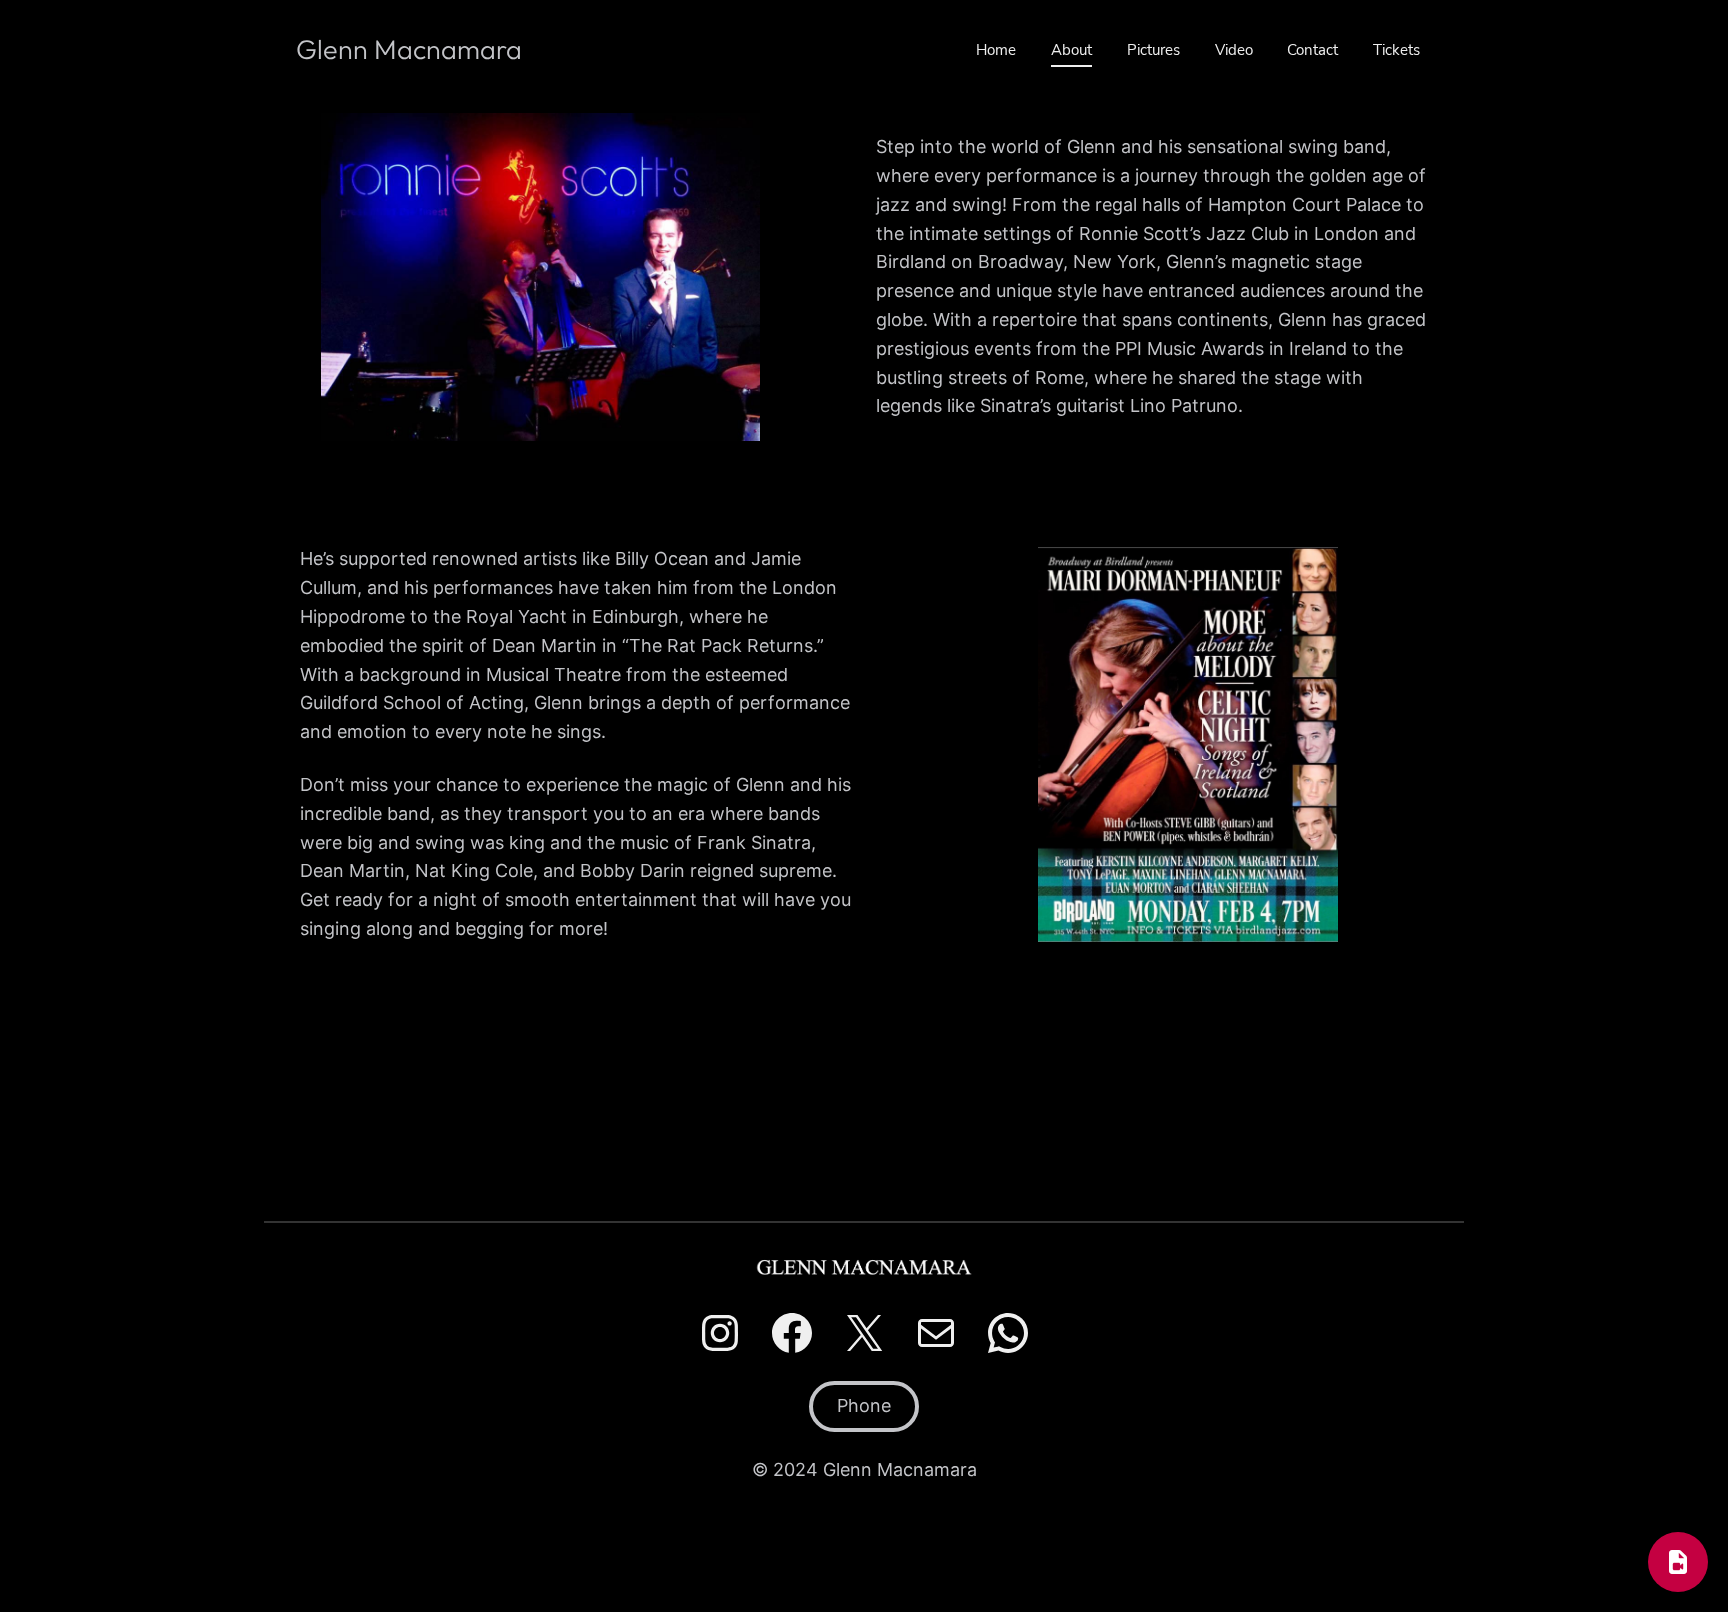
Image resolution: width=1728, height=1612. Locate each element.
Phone (864, 1405)
